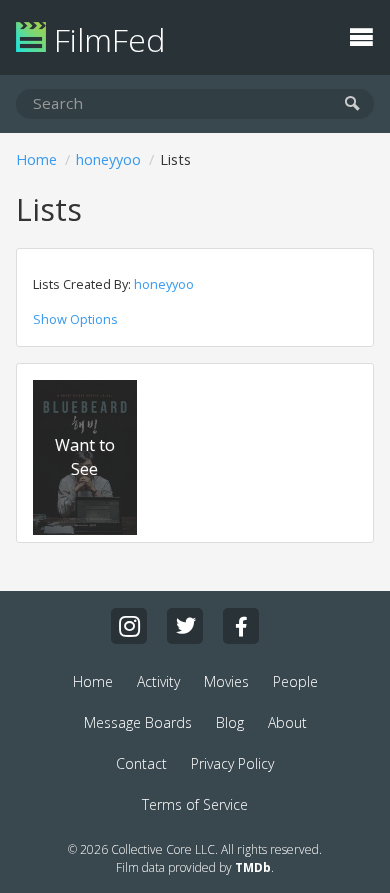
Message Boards (138, 722)
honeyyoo (108, 159)
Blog (230, 722)
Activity (158, 681)
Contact (141, 763)
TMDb (253, 867)
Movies (226, 681)
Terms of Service (195, 804)
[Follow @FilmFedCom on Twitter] (185, 626)
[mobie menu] (361, 35)
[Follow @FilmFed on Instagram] (129, 626)
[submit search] (352, 104)
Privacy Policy (232, 763)
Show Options (75, 319)
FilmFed (105, 39)
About (287, 722)
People (295, 681)
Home (36, 159)
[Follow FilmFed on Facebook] (241, 626)
